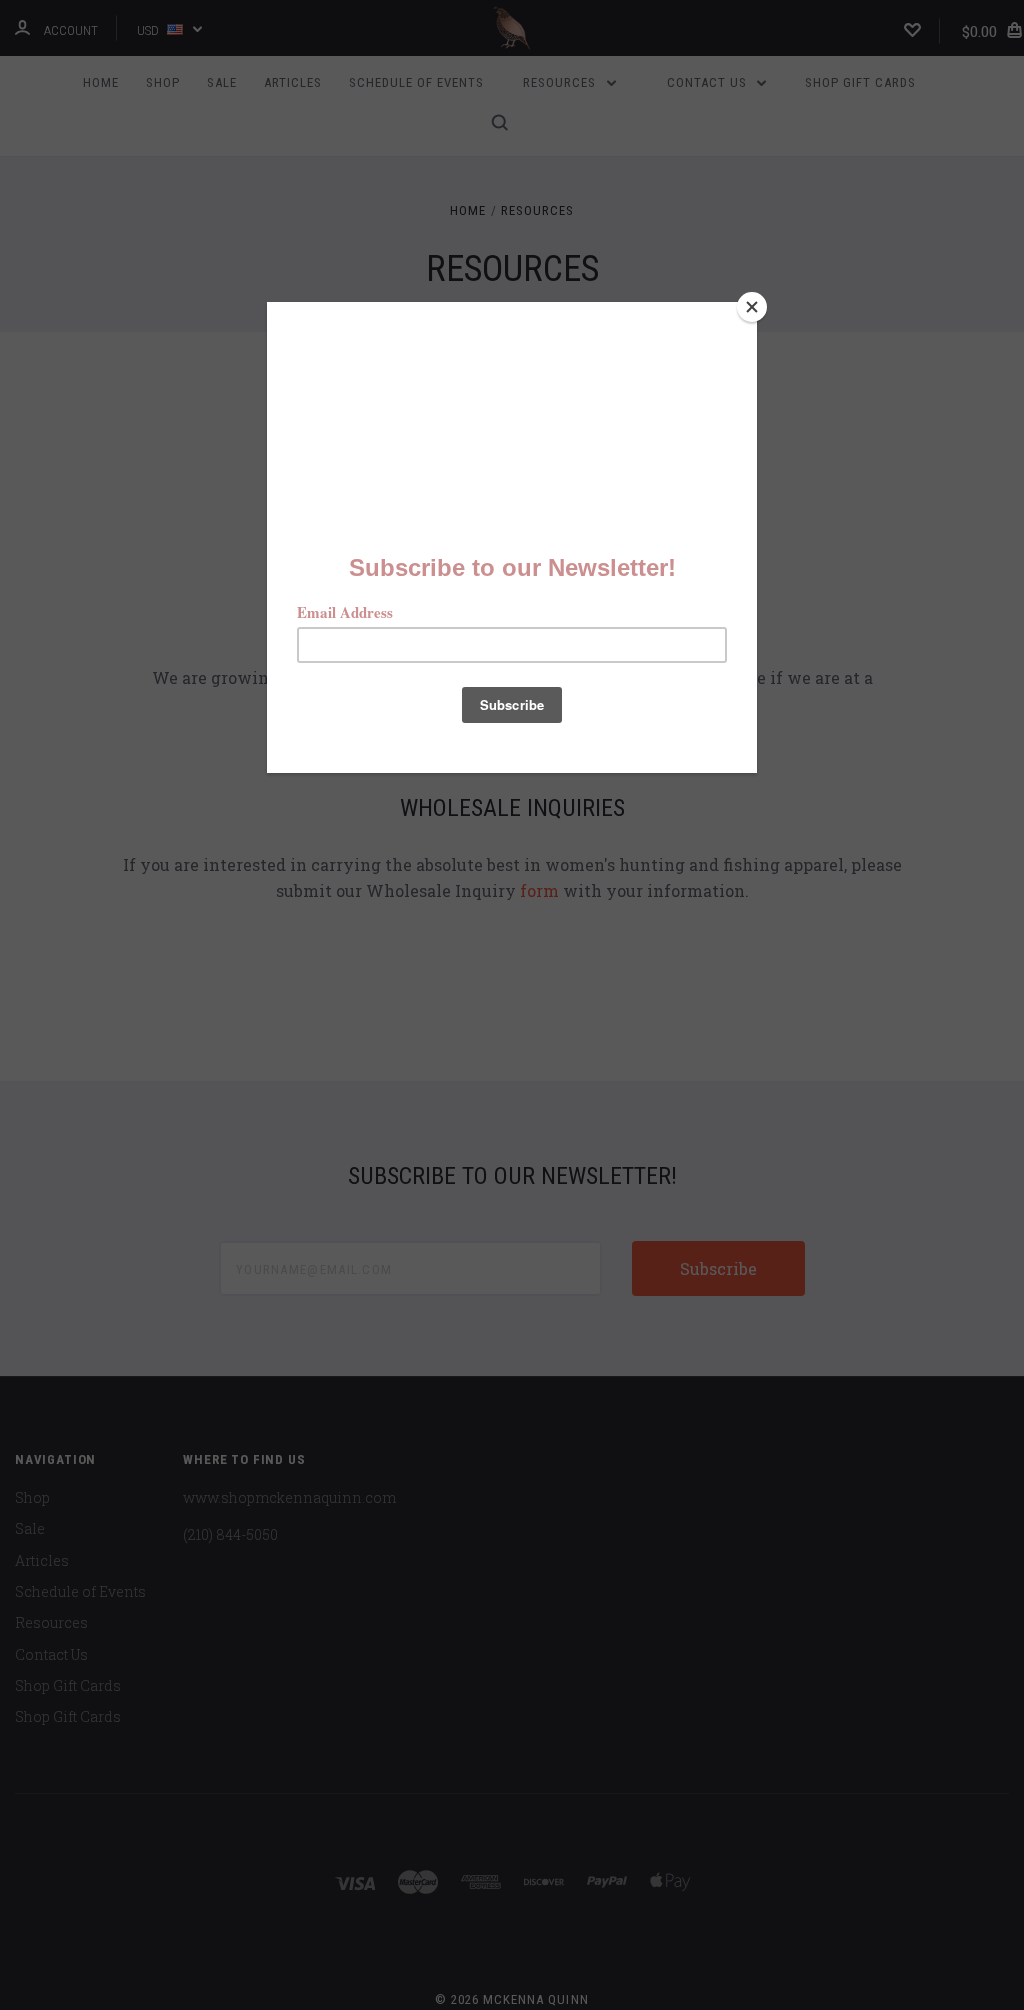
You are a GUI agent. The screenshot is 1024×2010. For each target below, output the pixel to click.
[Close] (752, 307)
